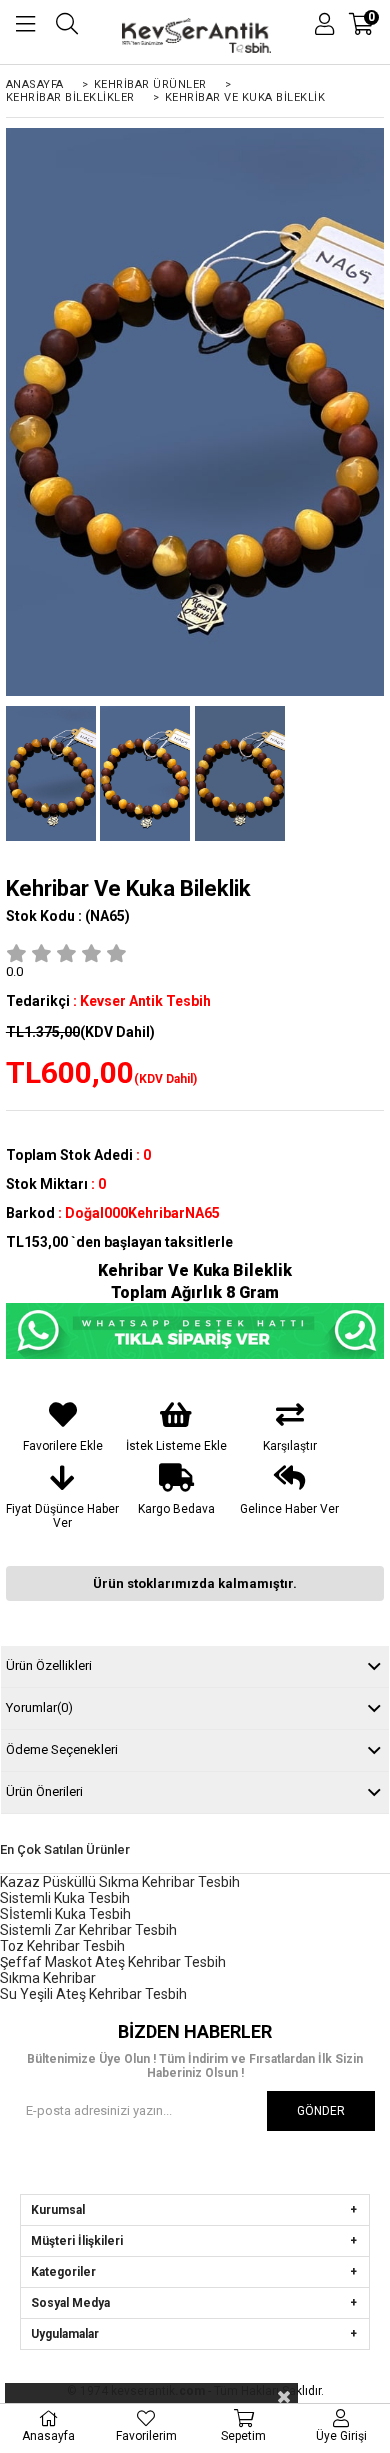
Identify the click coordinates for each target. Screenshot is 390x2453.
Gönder (321, 2111)
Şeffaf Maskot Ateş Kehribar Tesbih (113, 1962)
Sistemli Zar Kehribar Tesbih (88, 1930)
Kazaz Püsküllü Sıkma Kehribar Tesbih (120, 1882)
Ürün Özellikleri (49, 1665)
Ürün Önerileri (44, 1791)
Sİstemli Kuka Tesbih (65, 1914)
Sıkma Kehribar (48, 1978)
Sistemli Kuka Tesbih (65, 1898)
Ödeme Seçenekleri (62, 1749)
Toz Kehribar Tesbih (62, 1946)
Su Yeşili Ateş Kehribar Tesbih (93, 1994)
